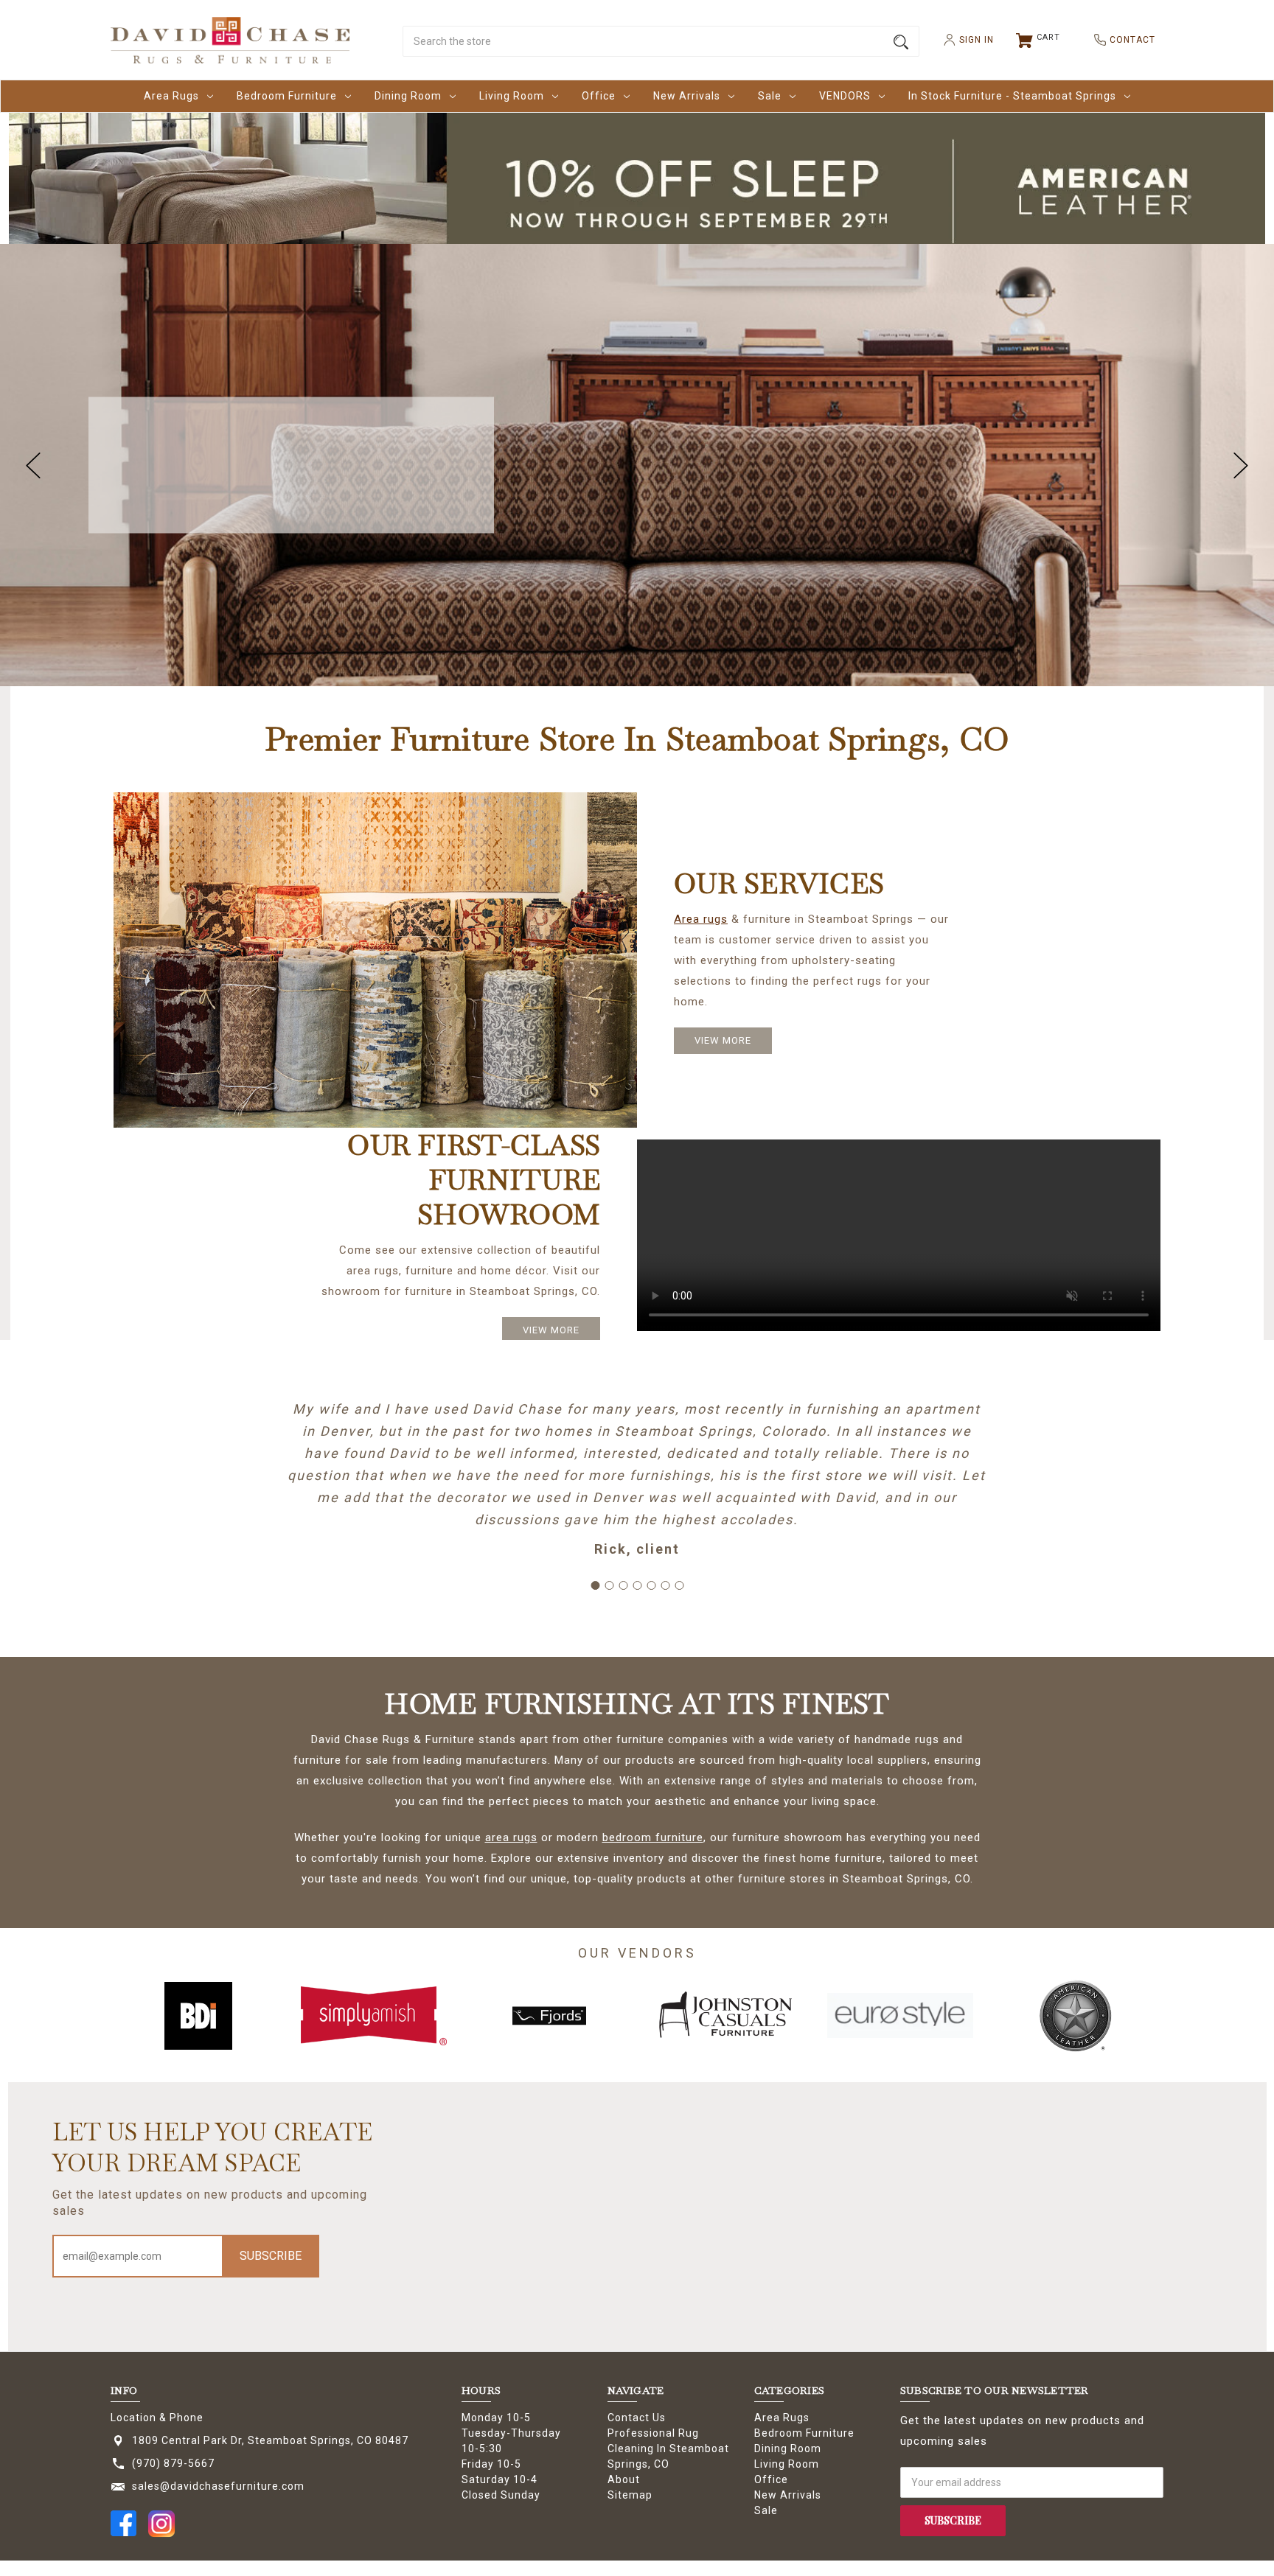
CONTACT (1127, 40)
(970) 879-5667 (173, 2463)
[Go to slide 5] (651, 1585)
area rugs (511, 1837)
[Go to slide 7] (679, 1585)
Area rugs (701, 919)
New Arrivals (687, 96)
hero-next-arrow (1241, 465)
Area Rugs (171, 96)
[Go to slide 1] (595, 1585)
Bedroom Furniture (287, 96)
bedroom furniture (653, 1837)
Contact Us (637, 2418)
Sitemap (630, 2495)
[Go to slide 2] (609, 1585)
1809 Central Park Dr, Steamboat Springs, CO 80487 (270, 2440)
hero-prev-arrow (33, 465)
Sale (770, 96)
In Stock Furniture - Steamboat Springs (1012, 96)
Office (599, 96)
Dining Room (408, 96)
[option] (198, 2016)
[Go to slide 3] (623, 1585)
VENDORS (845, 96)
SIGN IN (971, 40)
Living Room (512, 96)
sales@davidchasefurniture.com (218, 2486)
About (624, 2479)
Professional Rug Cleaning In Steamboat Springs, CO (668, 2448)
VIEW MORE (723, 1040)
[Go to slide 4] (637, 1585)
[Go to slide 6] (665, 1585)
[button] (637, 191)
